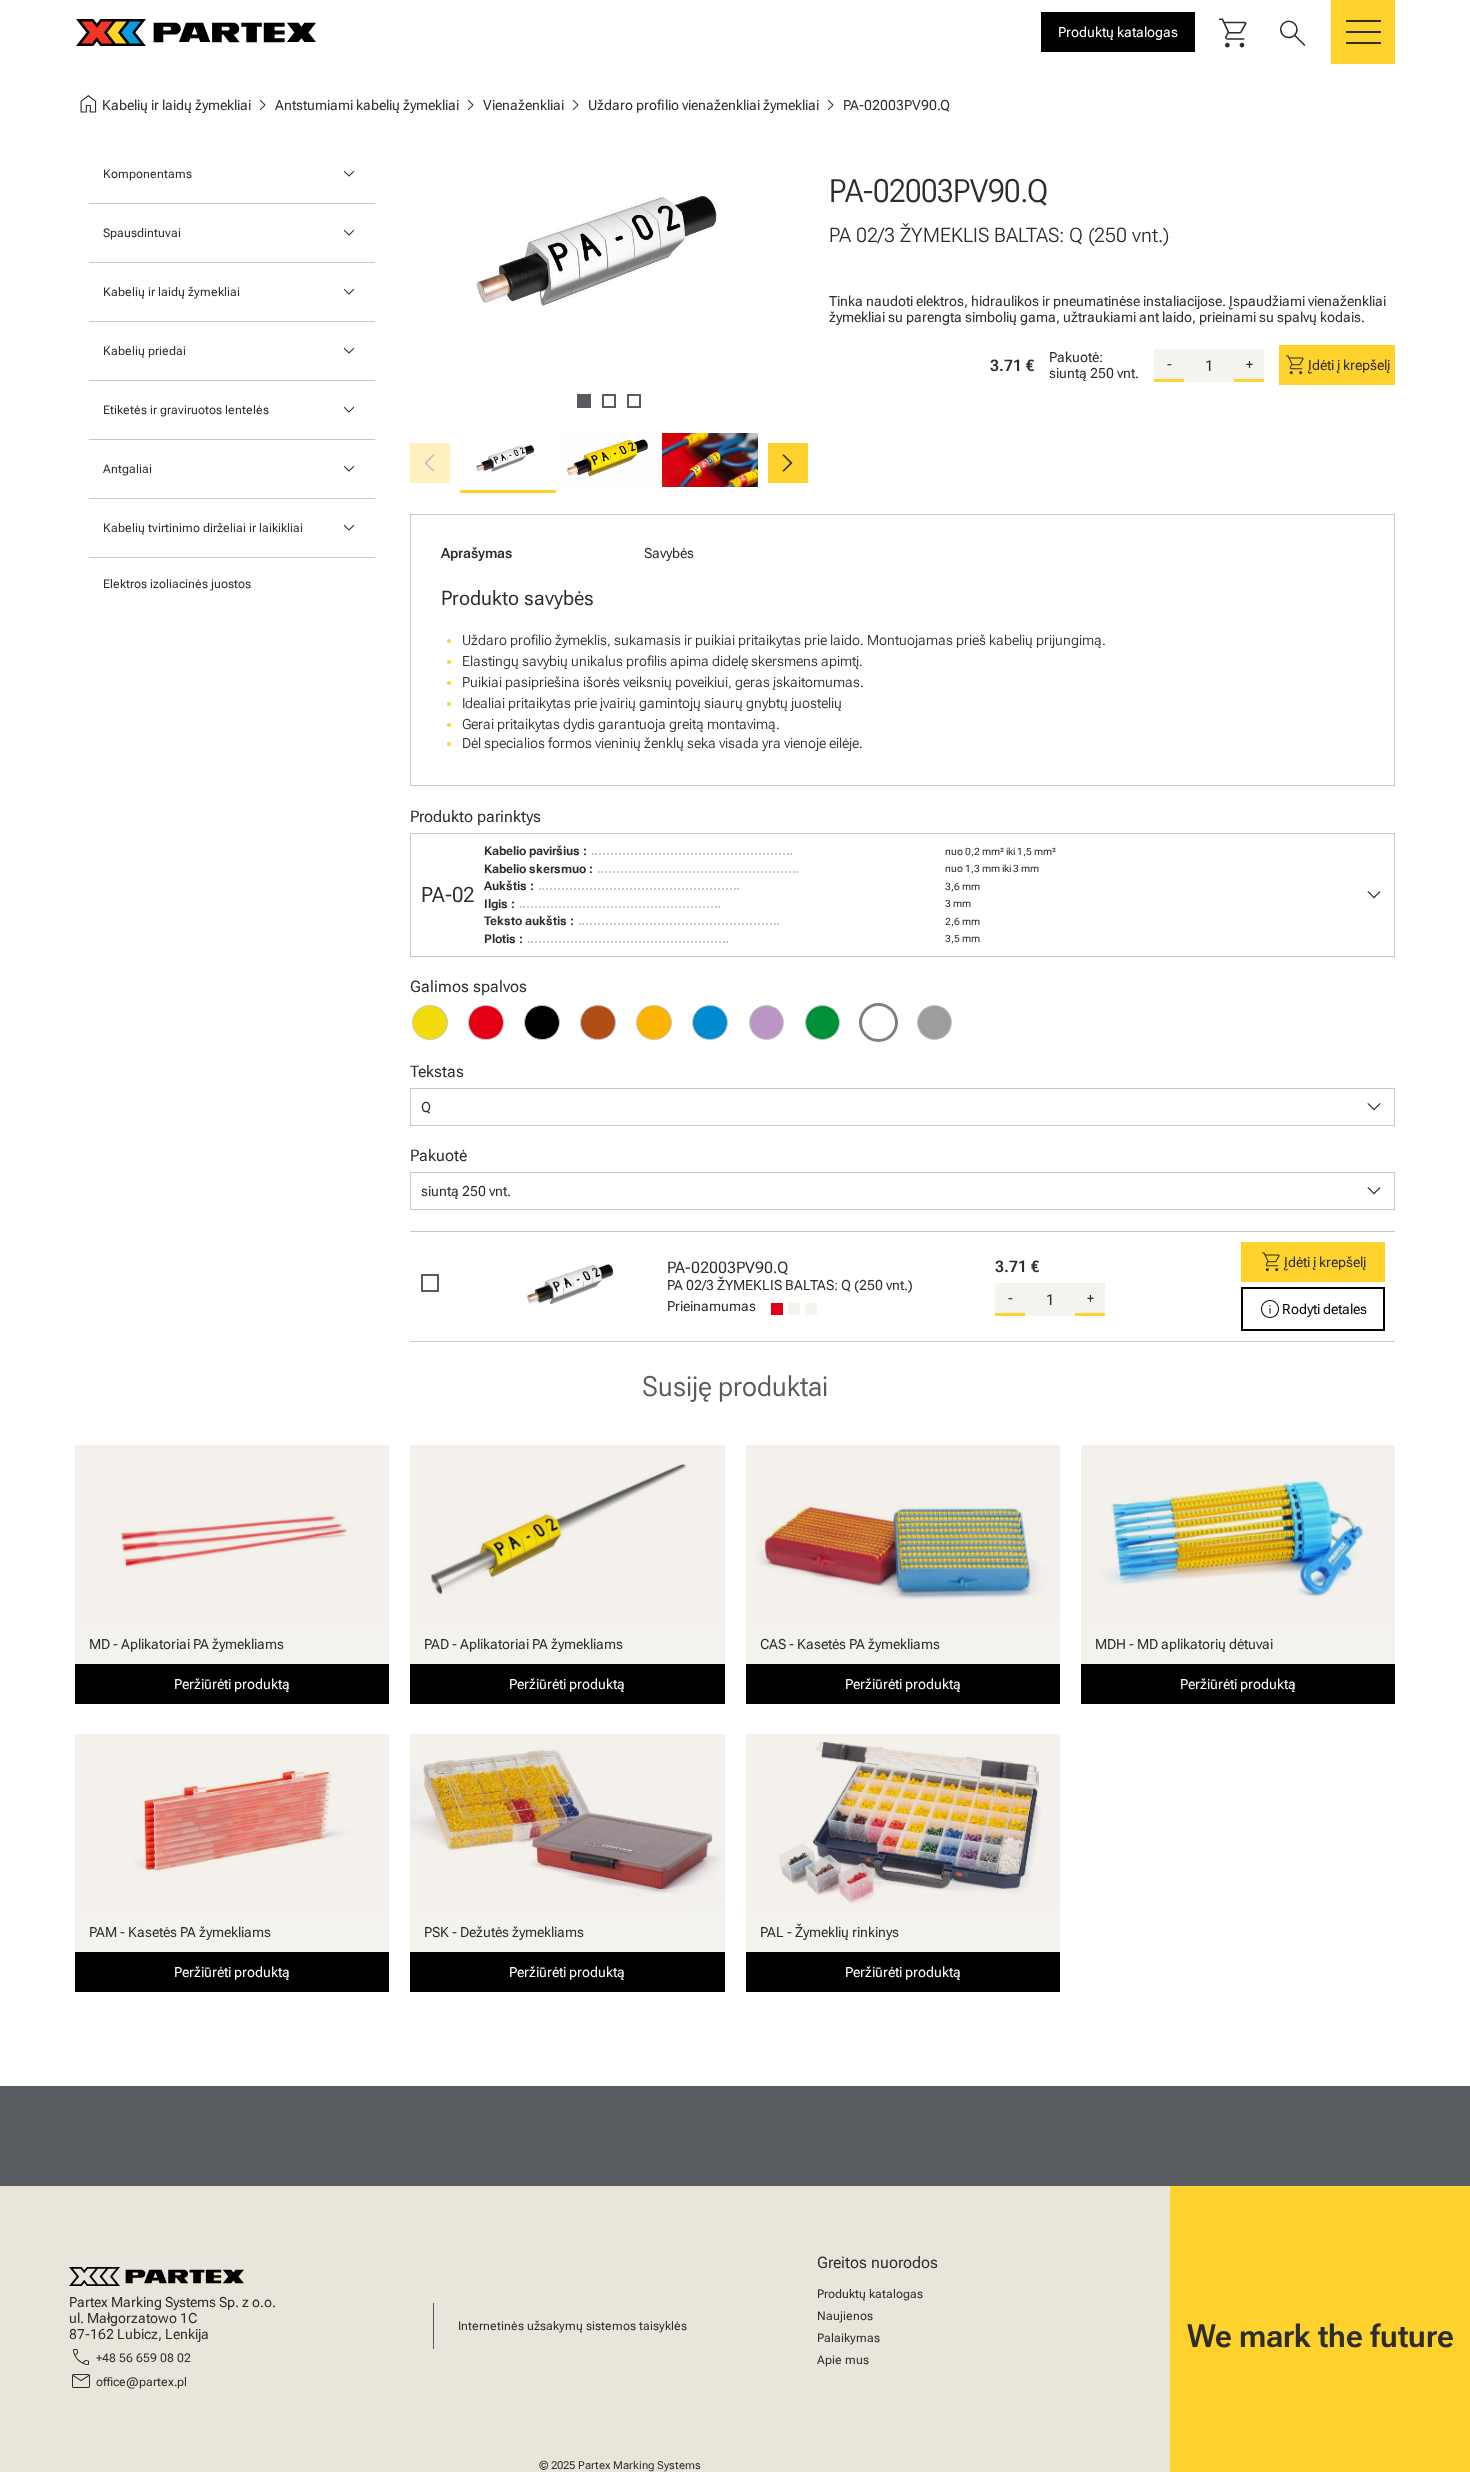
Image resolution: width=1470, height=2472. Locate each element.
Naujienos (845, 2316)
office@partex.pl (141, 2382)
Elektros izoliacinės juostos (177, 584)
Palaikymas (848, 2338)
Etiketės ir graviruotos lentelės (186, 410)
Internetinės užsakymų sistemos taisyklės (572, 2326)
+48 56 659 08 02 (143, 2358)
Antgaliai (127, 469)
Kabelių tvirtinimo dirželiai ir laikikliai (203, 528)
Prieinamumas (711, 1306)
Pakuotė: (1076, 357)
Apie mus (843, 2360)
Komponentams (147, 174)
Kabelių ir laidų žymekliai (171, 292)
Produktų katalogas (870, 2294)
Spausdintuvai (142, 233)
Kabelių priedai (144, 351)
